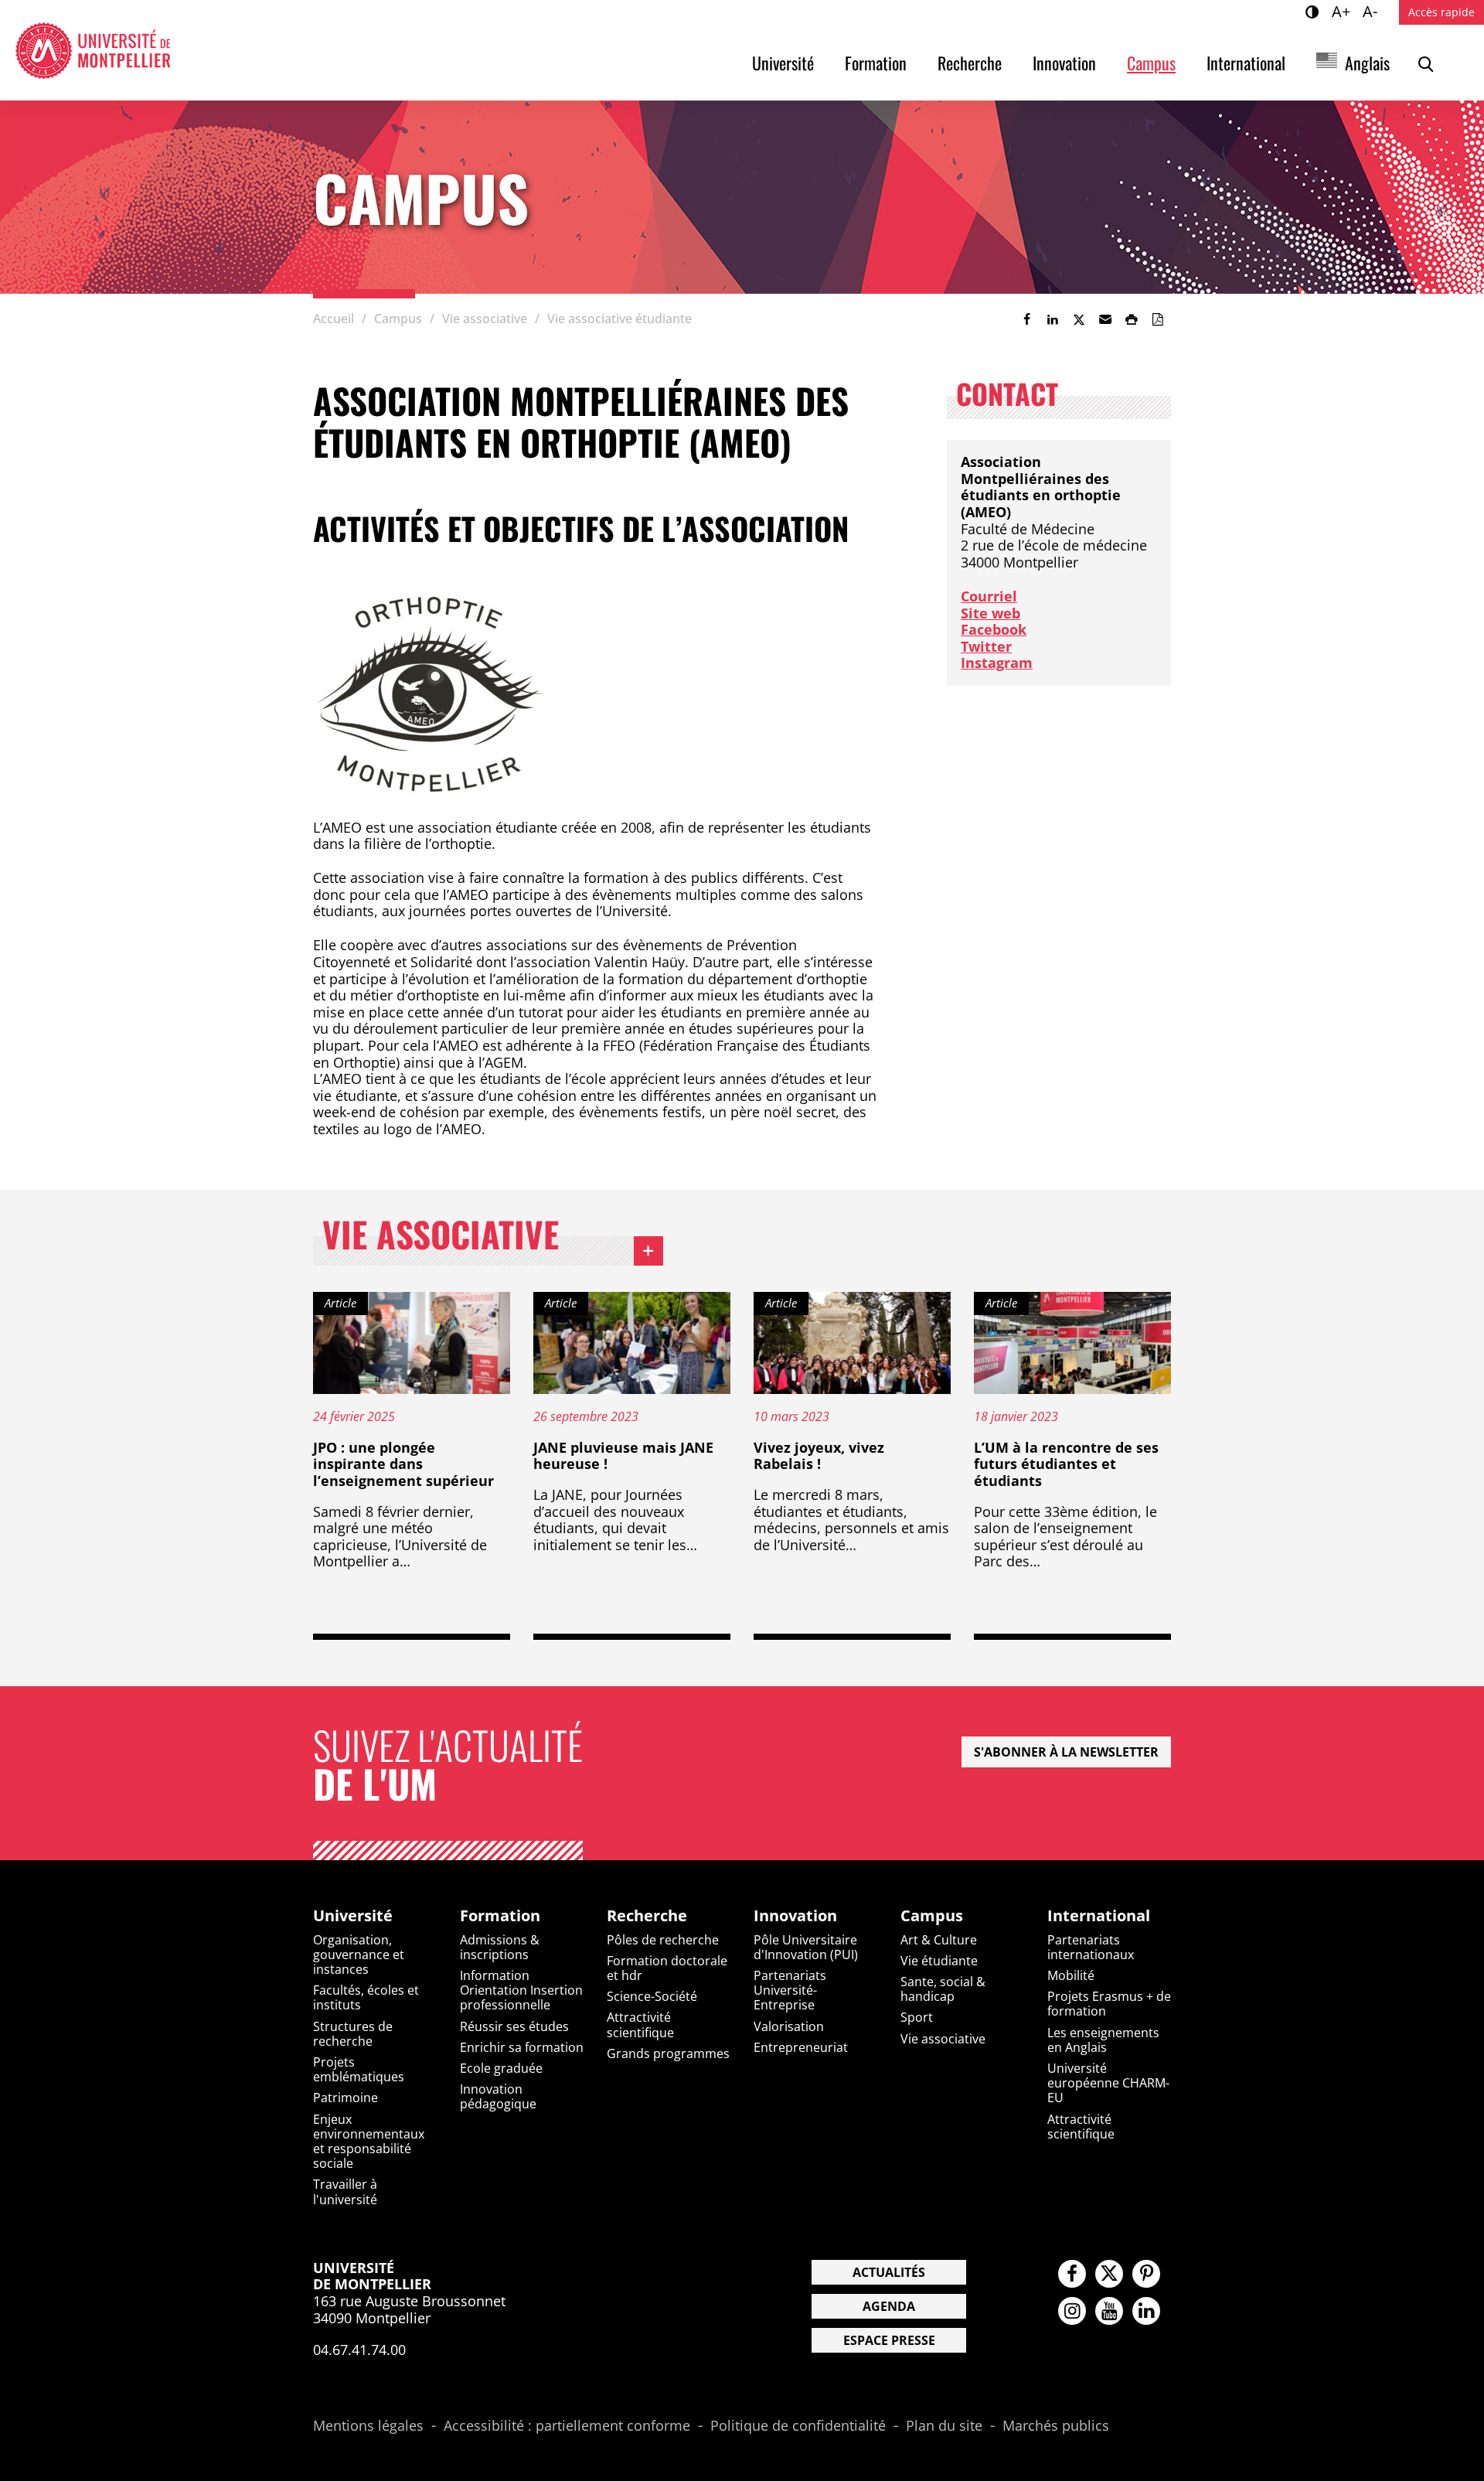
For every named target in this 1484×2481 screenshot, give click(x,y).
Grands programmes (668, 2053)
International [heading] (1099, 1916)
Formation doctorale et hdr (667, 1968)
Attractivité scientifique (640, 2024)
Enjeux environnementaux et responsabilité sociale (369, 2142)
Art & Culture (939, 1940)
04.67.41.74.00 (359, 2350)
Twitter (986, 646)
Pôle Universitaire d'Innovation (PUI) (806, 1947)
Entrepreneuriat (801, 2047)
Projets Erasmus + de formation (1109, 2004)
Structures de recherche (353, 2034)
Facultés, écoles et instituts (366, 1997)
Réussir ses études (514, 2026)
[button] (1105, 319)
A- (1372, 11)
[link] (1026, 319)
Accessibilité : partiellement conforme (567, 2426)
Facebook (994, 629)
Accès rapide (1441, 12)
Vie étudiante (939, 1961)
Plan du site (944, 2426)
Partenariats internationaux (1091, 1947)
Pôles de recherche (663, 1940)
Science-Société (652, 1996)
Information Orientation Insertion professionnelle (521, 1990)
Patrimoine (345, 2098)
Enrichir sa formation (522, 2047)
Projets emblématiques (359, 2069)
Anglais (1367, 63)
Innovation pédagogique (498, 2096)
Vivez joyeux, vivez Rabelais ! (819, 1456)
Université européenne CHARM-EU (1108, 2083)
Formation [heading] (500, 1916)
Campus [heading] (932, 1916)
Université (783, 63)
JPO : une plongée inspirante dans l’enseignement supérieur (403, 1464)
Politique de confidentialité (798, 2426)
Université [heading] (353, 1916)
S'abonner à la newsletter (1066, 1752)
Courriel (989, 596)
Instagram (997, 663)
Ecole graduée (501, 2068)
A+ (1343, 11)
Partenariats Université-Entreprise (790, 1990)
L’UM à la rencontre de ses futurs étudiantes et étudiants (1066, 1464)
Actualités (889, 2272)
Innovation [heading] (795, 1916)
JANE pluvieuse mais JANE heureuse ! (623, 1456)
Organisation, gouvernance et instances (359, 1954)
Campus (1151, 63)
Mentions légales (368, 2426)
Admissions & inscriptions (500, 1947)
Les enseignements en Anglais (1103, 2040)
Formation (876, 63)
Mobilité (1071, 1975)
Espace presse (889, 2340)
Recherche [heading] (647, 1916)
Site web (990, 613)
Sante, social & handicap (943, 1989)
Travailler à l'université (345, 2191)
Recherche (970, 63)
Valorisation (789, 2026)
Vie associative (493, 1238)
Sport (917, 2017)
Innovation (1064, 63)
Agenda (889, 2306)
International (1246, 63)
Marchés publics (1056, 2426)
